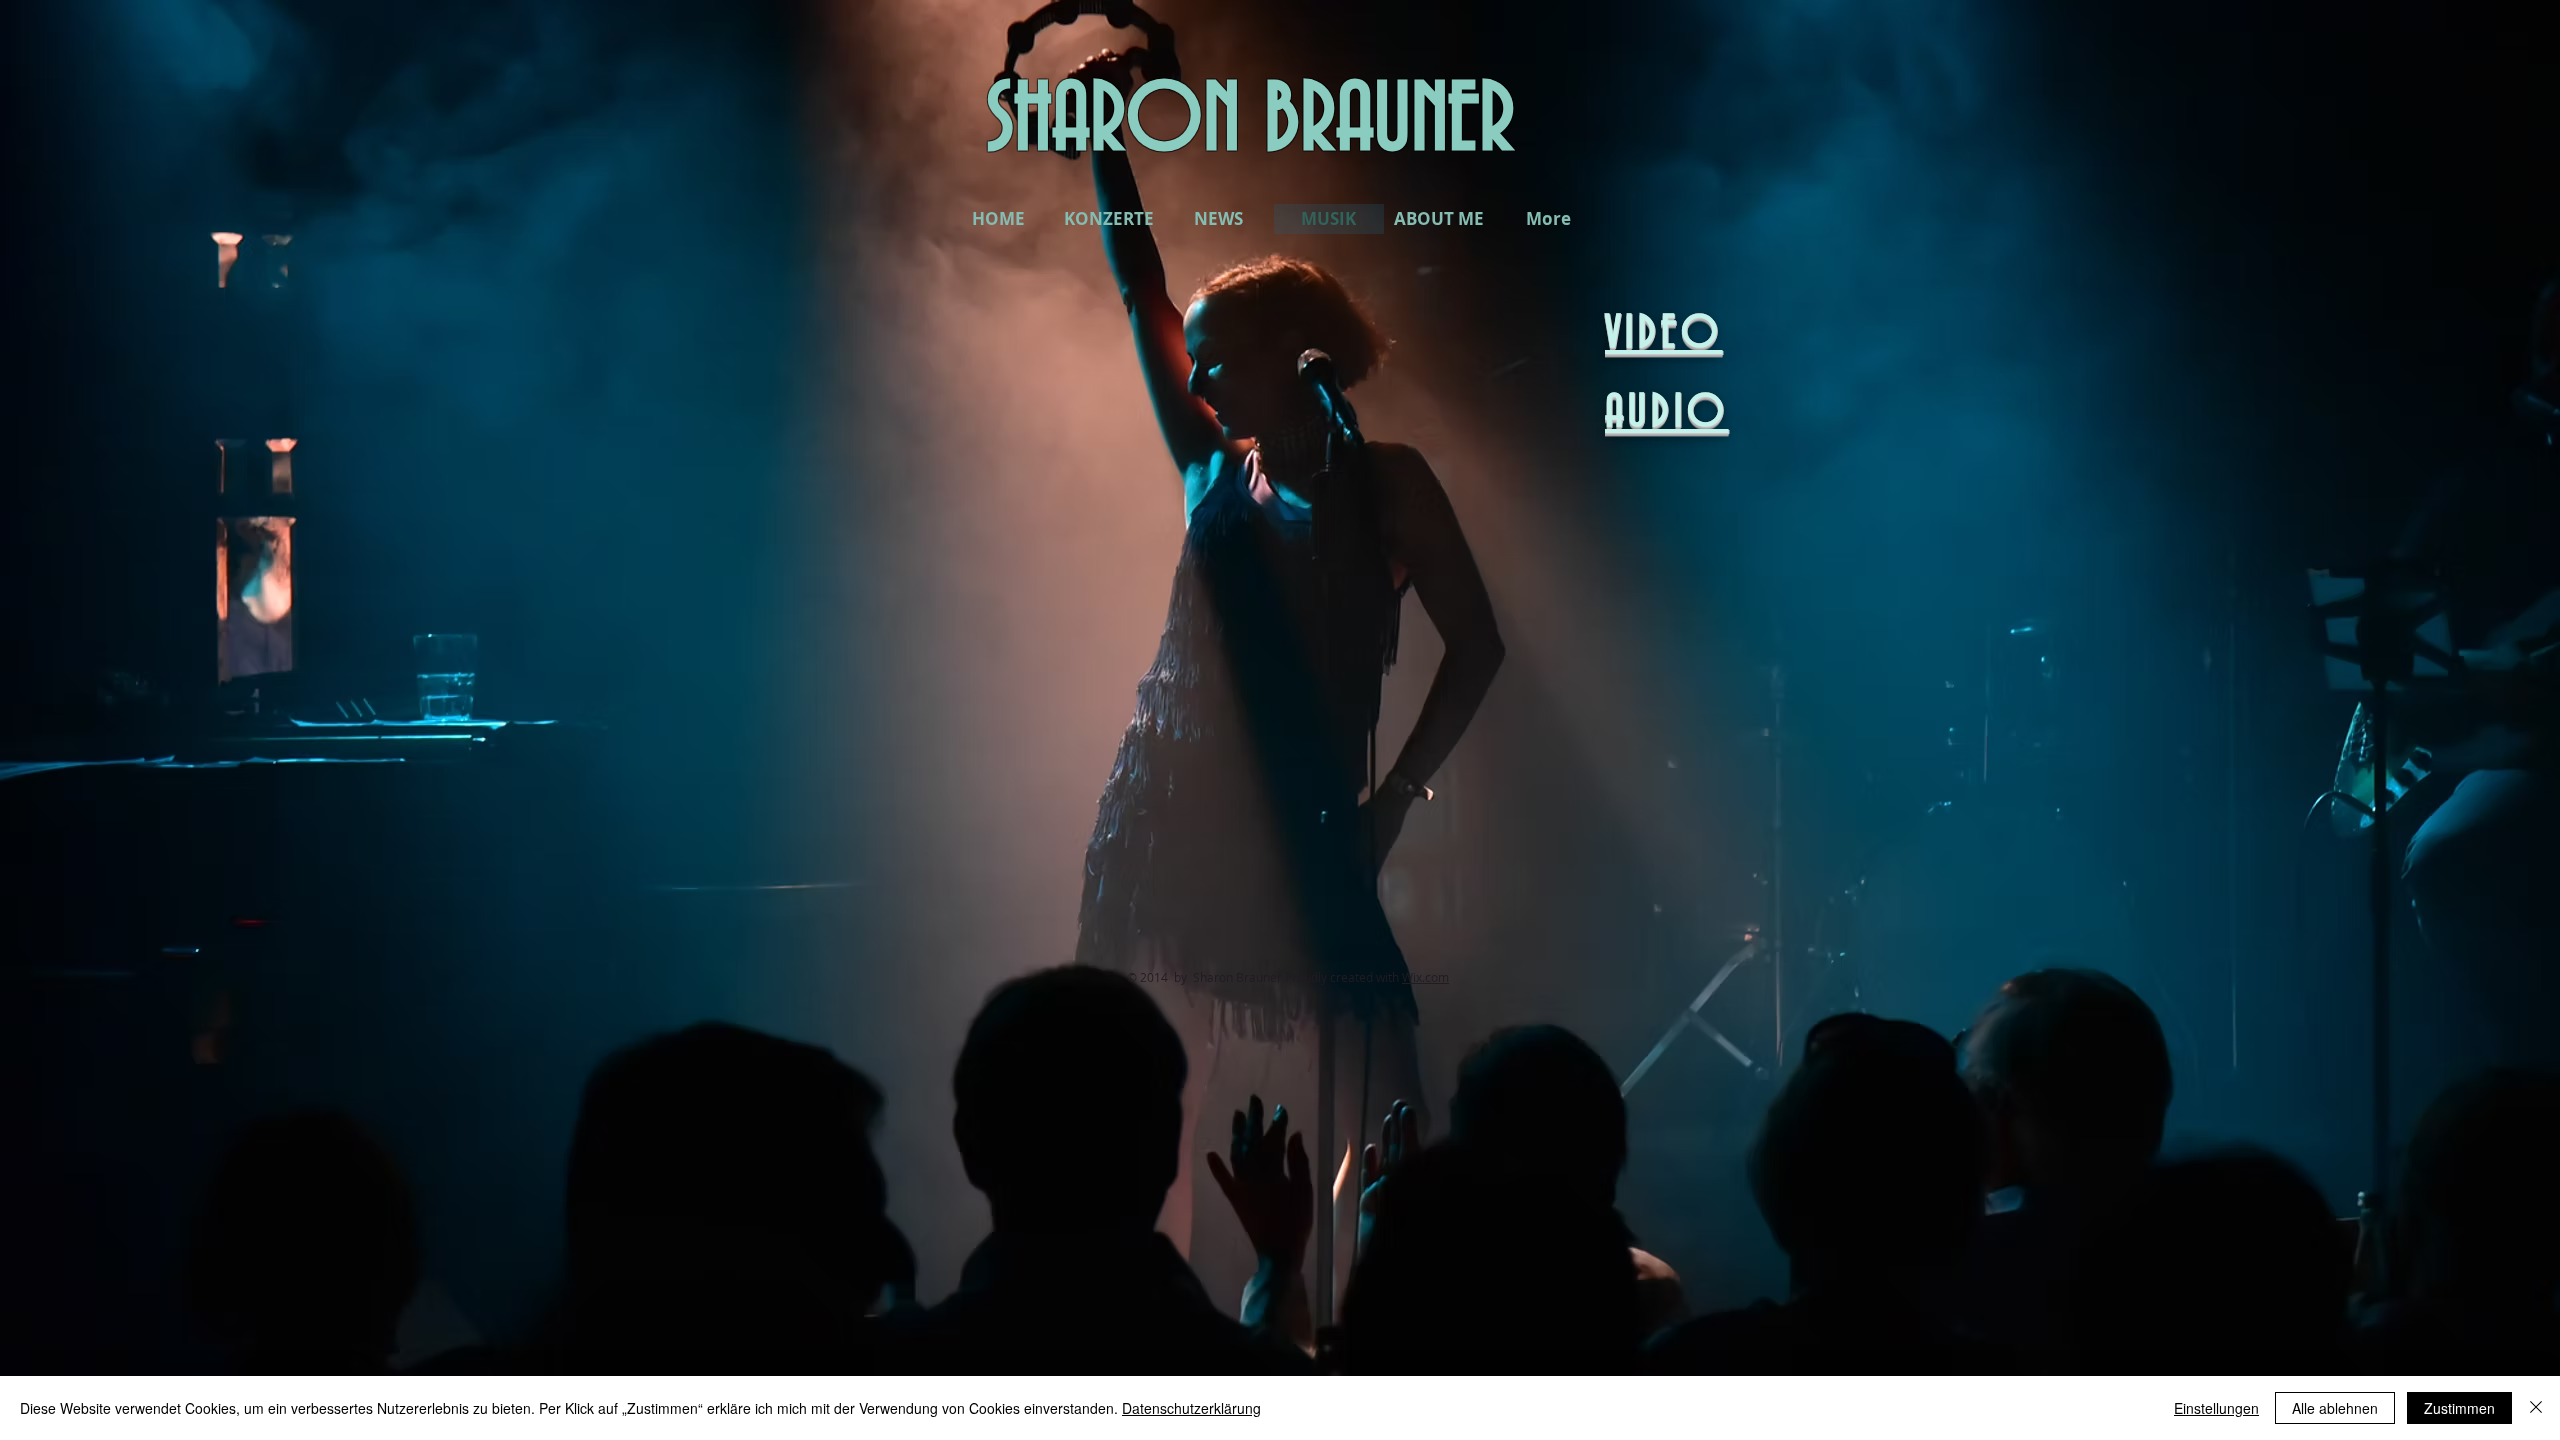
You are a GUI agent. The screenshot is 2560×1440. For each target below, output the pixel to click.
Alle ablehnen (2335, 1408)
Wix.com (1425, 977)
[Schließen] (2536, 1408)
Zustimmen (2459, 1408)
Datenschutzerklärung (1191, 1408)
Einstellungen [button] (2216, 1408)
